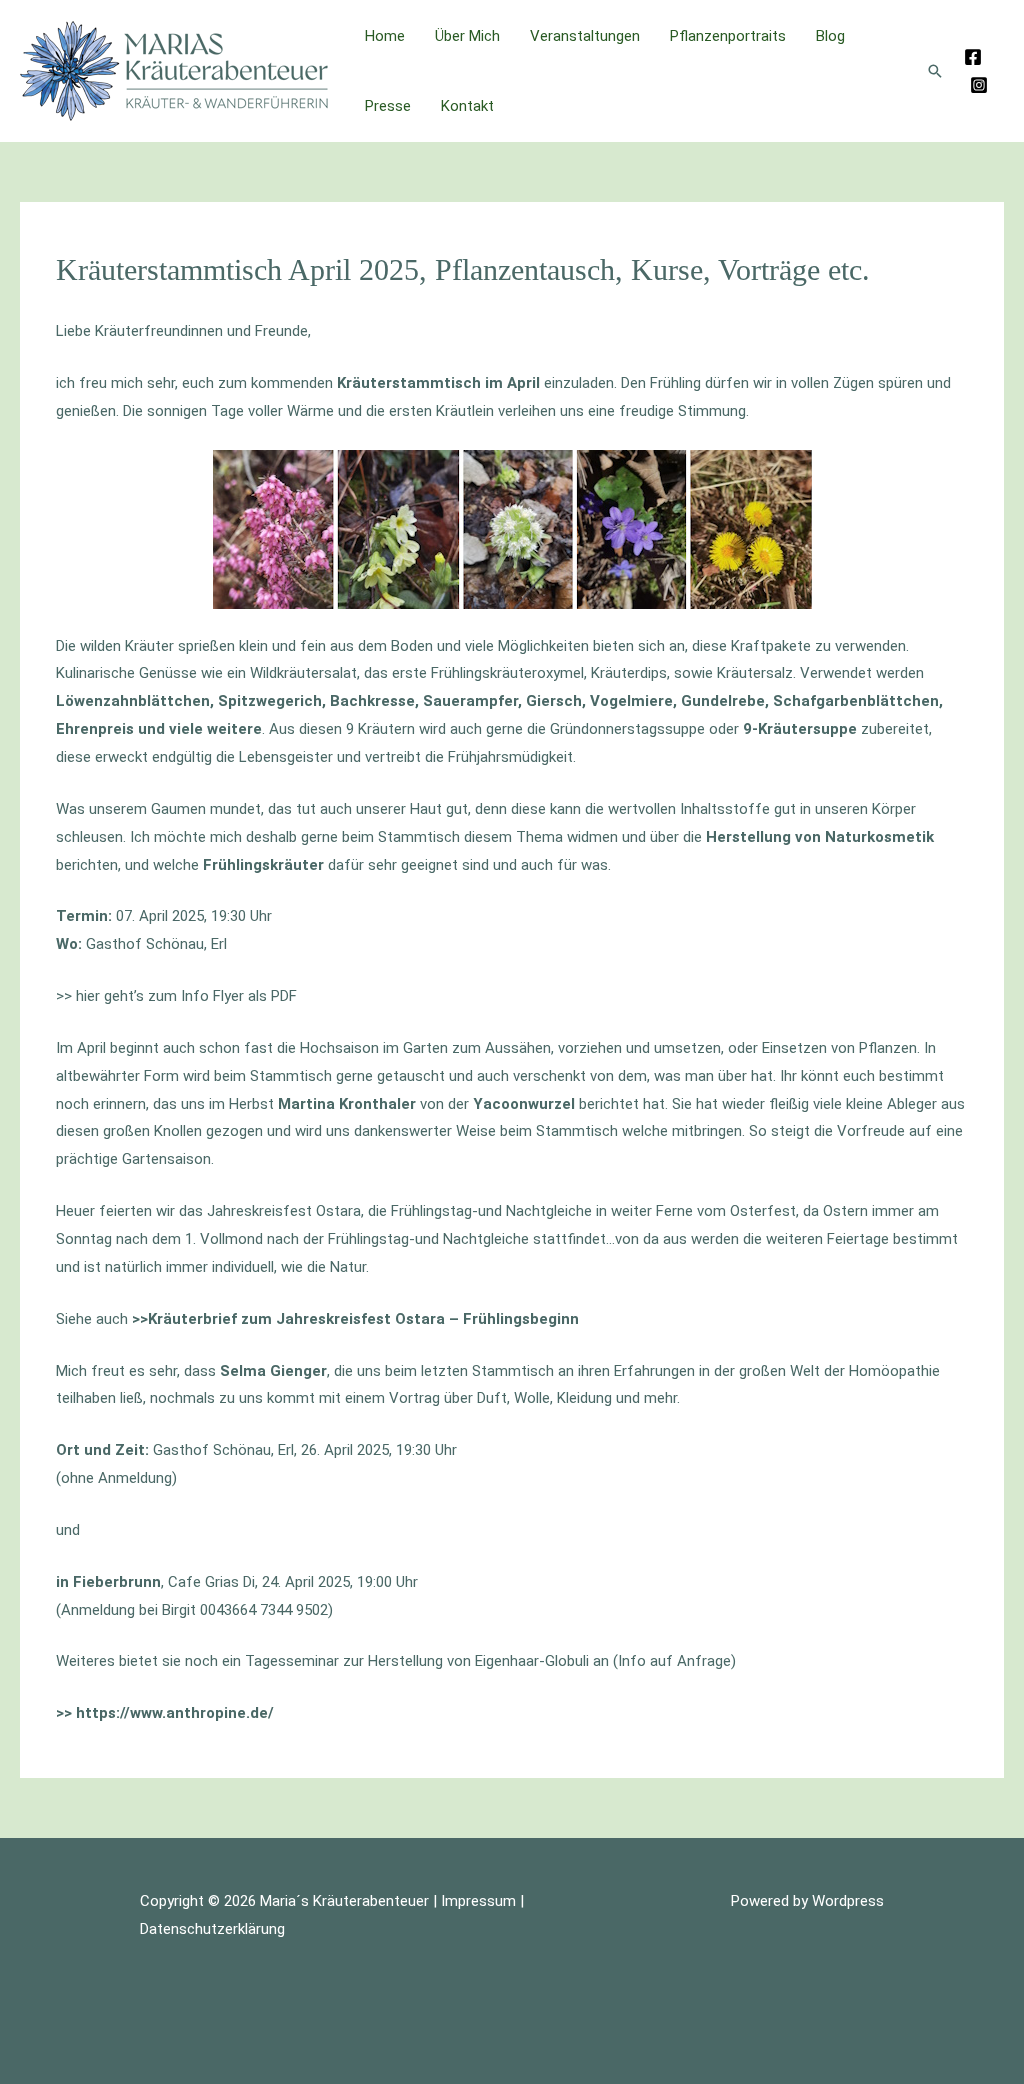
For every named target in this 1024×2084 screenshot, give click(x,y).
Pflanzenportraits (728, 36)
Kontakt (467, 106)
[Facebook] (973, 57)
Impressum (478, 1901)
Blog (830, 36)
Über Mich (467, 36)
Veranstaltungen (585, 36)
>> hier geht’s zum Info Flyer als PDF (176, 996)
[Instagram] (979, 85)
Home (385, 36)
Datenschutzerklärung (212, 1929)
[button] (935, 71)
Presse (388, 106)
